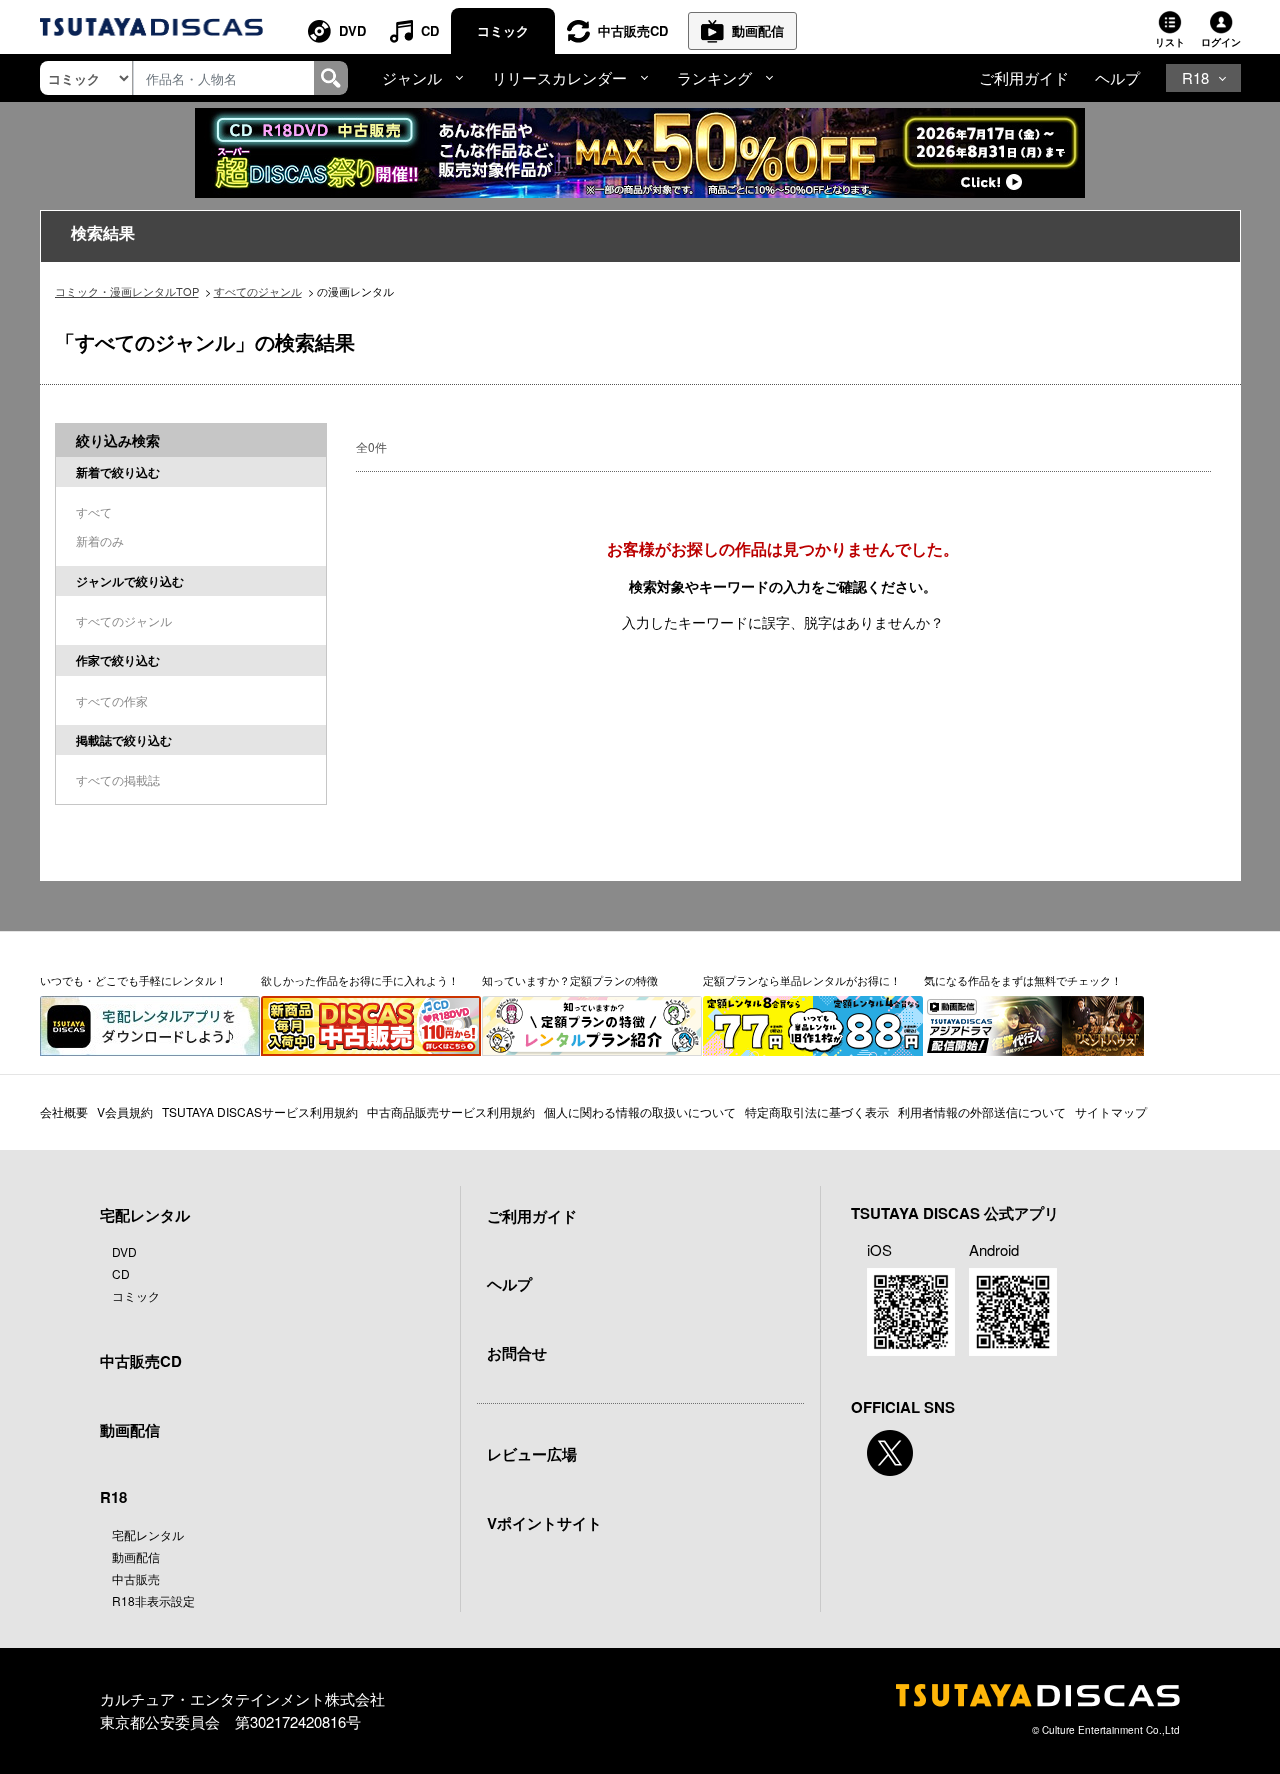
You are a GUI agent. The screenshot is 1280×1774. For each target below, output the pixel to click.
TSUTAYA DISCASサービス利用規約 (260, 1111)
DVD (352, 30)
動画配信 (758, 30)
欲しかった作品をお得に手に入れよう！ (360, 980)
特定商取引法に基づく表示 (817, 1111)
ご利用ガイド (1024, 77)
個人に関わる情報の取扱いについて (640, 1111)
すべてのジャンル (258, 291)
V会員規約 (125, 1111)
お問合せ (517, 1353)
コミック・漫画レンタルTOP (127, 291)
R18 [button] (1195, 77)
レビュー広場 (532, 1454)
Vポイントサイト (544, 1523)
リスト (1170, 42)
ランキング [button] (714, 77)
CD (430, 30)
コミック (503, 30)
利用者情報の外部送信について (982, 1111)
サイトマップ (1111, 1111)
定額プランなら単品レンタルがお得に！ (802, 980)
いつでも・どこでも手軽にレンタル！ (133, 980)
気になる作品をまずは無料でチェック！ (1023, 980)
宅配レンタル (148, 1534)
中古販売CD (633, 30)
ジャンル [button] (412, 77)
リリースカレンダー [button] (559, 77)
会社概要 (64, 1111)
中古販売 (136, 1578)
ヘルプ (1117, 77)
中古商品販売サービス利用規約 (451, 1111)
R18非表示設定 (153, 1600)
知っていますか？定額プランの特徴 (570, 980)
